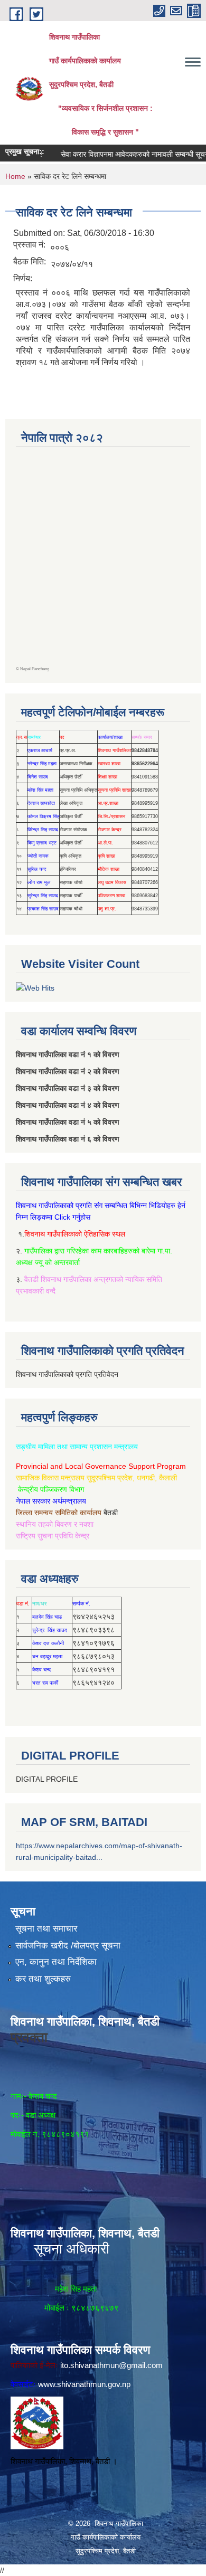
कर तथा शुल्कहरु (43, 1979)
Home (15, 176)
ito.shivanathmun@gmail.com (111, 2365)
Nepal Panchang (35, 669)
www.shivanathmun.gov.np (84, 2384)
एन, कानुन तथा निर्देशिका (56, 1962)
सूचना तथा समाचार (46, 1929)
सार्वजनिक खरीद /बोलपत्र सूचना (68, 1946)
